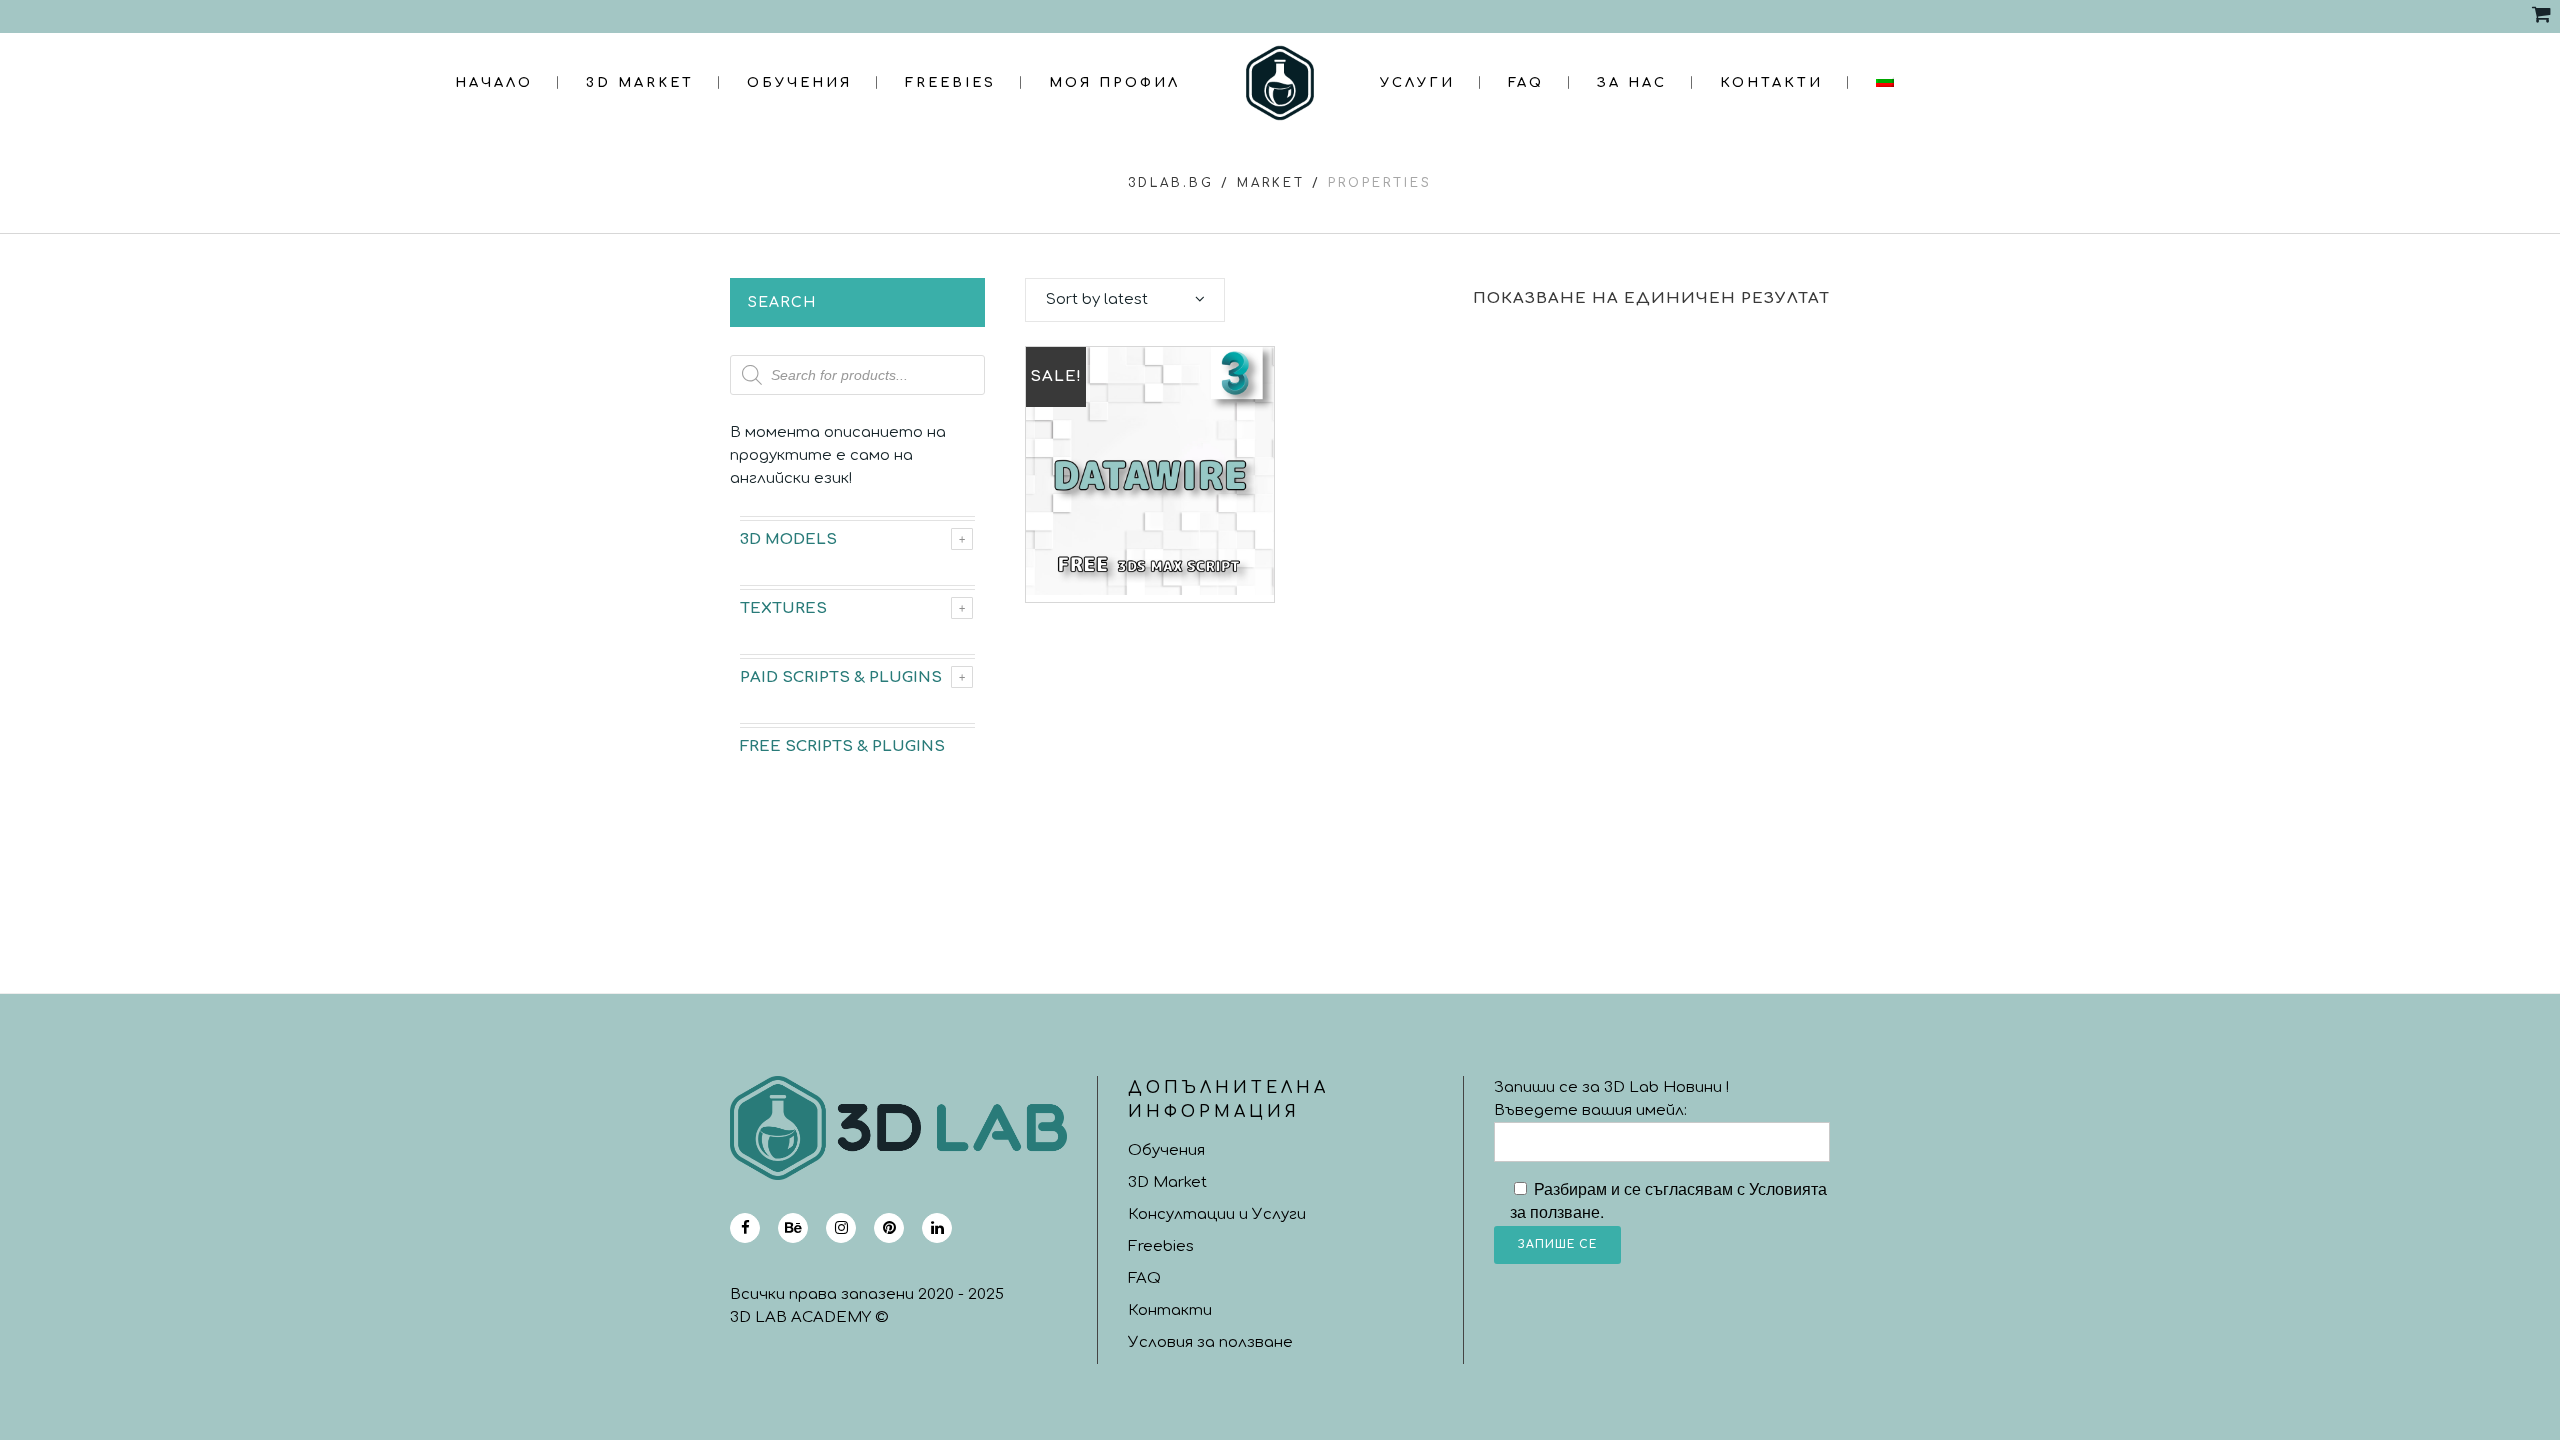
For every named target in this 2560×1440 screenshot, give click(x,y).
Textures (783, 608)
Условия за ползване (1210, 1342)
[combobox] (1125, 300)
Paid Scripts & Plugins (841, 677)
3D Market (1167, 1182)
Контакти (1170, 1310)
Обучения (1166, 1150)
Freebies (1161, 1246)
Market (1271, 183)
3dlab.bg (1171, 183)
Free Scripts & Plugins (842, 746)
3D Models (788, 539)
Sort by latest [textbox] (1097, 299)
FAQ (1144, 1278)
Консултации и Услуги (1217, 1214)
